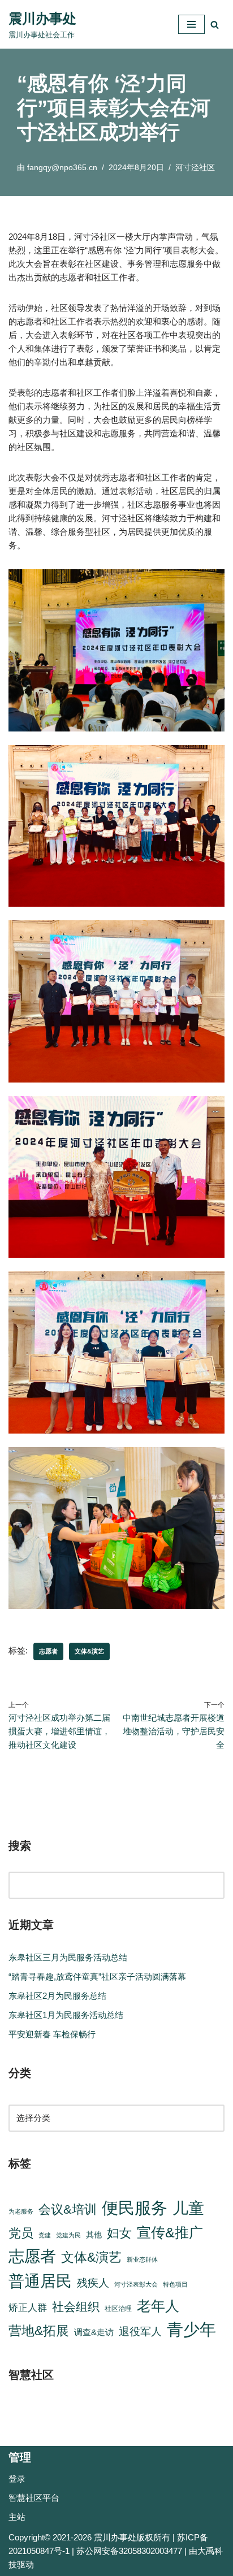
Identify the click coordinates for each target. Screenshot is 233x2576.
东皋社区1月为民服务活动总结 (66, 2015)
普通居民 (40, 2281)
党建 (45, 2235)
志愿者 (48, 1651)
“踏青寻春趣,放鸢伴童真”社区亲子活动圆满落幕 (97, 1977)
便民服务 (135, 2208)
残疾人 (93, 2283)
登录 (17, 2478)
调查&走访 (94, 2332)
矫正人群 (28, 2308)
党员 (21, 2233)
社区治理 (118, 2309)
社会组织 (76, 2307)
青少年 (191, 2330)
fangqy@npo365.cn (62, 168)
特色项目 (175, 2284)
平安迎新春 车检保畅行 (52, 2034)
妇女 (119, 2233)
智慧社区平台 (34, 2498)
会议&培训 (68, 2209)
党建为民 (68, 2235)
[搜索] (215, 25)
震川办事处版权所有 (132, 2537)
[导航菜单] (191, 24)
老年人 (158, 2306)
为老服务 (21, 2211)
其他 (94, 2235)
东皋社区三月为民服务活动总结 (68, 1957)
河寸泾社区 (195, 168)
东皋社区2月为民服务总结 (57, 1996)
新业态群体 (142, 2259)
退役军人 (140, 2332)
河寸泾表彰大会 (136, 2284)
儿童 (188, 2208)
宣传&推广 (170, 2233)
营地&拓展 (39, 2331)
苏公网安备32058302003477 (129, 2551)
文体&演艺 (89, 1651)
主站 (17, 2517)
